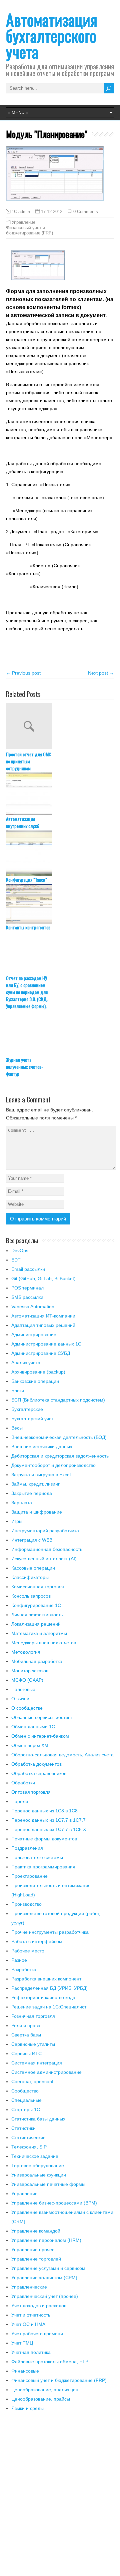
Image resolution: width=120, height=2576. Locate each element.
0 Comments (86, 212)
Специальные (26, 2100)
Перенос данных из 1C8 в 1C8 (44, 1811)
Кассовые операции (33, 1568)
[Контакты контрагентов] (60, 904)
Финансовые (25, 2371)
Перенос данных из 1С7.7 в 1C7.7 (48, 1820)
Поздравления (27, 1848)
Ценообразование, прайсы (41, 2399)
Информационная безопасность (47, 1549)
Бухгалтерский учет (32, 1419)
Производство (26, 1904)
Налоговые (23, 1689)
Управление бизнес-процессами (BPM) (54, 2203)
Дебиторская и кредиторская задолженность (60, 1456)
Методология (26, 1652)
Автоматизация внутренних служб (23, 822)
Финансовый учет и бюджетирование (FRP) (29, 230)
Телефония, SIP (29, 2147)
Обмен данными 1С (33, 1727)
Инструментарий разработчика (45, 1531)
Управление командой (36, 2231)
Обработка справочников (39, 1773)
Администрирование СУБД (41, 1353)
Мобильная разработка (37, 1661)
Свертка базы (26, 2035)
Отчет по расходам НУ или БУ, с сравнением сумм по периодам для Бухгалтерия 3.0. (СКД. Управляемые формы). (27, 992)
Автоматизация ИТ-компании (43, 1316)
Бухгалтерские (27, 1409)
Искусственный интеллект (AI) (44, 1559)
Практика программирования (43, 1867)
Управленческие (29, 2287)
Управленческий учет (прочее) (45, 2296)
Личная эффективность (37, 1615)
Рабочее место (28, 1951)
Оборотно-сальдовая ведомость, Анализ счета (62, 1755)
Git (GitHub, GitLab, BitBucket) (43, 1278)
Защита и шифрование (37, 1512)
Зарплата (22, 1503)
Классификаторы (30, 1577)
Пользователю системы (37, 1857)
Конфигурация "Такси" (26, 880)
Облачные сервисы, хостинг (42, 1717)
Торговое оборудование (38, 2166)
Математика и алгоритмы (39, 1633)
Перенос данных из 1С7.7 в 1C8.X (49, 1829)
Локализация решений (36, 1624)
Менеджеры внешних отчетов (44, 1643)
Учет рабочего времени (37, 2334)
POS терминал (27, 1288)
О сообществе (27, 1708)
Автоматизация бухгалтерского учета (52, 36)
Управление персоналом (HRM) (46, 2240)
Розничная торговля (33, 2016)
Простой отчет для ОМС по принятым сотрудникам (29, 761)
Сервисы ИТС (26, 2053)
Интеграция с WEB (32, 1540)
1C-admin (21, 212)
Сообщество (25, 2091)
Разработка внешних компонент (46, 1979)
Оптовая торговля (31, 1792)
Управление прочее (33, 2250)
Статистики (23, 2128)
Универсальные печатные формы (48, 2184)
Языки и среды (27, 2408)
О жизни (20, 1699)
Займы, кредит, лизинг (35, 1484)
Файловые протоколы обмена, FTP (50, 2362)
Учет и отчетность (31, 2315)
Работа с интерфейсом (37, 1941)
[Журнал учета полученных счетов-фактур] (60, 1033)
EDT (16, 1260)
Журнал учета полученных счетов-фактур (24, 1067)
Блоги (18, 1391)
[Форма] (38, 278)
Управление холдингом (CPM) (44, 2278)
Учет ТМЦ (22, 2343)
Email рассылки (28, 1269)
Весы (17, 1428)
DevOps (20, 1250)
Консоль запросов (31, 1596)
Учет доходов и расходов (39, 2306)
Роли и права (26, 2025)
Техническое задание (35, 2156)
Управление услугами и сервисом (48, 2268)
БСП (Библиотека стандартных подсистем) (58, 1400)
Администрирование (34, 1335)
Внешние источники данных (42, 1447)
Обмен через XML (31, 1745)
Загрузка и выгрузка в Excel (41, 1475)
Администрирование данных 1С (46, 1344)
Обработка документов (36, 1764)
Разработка (24, 1969)
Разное (19, 1960)
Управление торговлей (36, 2259)
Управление (23, 222)
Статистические (28, 2137)
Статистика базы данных (38, 2119)
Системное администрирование (46, 2072)
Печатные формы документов (44, 1839)
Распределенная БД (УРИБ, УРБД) (49, 1988)
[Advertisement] (60, 2498)
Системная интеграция (37, 2063)
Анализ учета (26, 1363)
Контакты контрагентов (28, 927)
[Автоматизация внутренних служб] (60, 794)
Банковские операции (35, 1381)
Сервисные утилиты (33, 2044)
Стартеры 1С (26, 2109)
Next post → (101, 673)
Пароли (20, 1801)
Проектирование (29, 1876)
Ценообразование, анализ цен (45, 2390)
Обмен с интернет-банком (40, 1736)
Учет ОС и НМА (28, 2324)
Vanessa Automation (33, 1307)
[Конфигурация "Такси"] (60, 853)
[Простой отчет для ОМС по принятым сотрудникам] (60, 727)
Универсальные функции (39, 2175)
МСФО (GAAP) (27, 1680)
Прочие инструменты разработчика (50, 1932)
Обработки (23, 1783)
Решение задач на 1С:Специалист (49, 2007)
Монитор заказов (30, 1671)
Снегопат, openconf (32, 2081)
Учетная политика (31, 2352)
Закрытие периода (32, 1493)
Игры (17, 1521)
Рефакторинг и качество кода (43, 1997)
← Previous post (23, 673)
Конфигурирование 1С (36, 1605)
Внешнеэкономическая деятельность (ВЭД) (59, 1437)
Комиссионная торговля (38, 1587)
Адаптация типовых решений (43, 1325)
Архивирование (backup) (38, 1372)
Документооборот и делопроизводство (53, 1465)
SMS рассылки (27, 1297)
